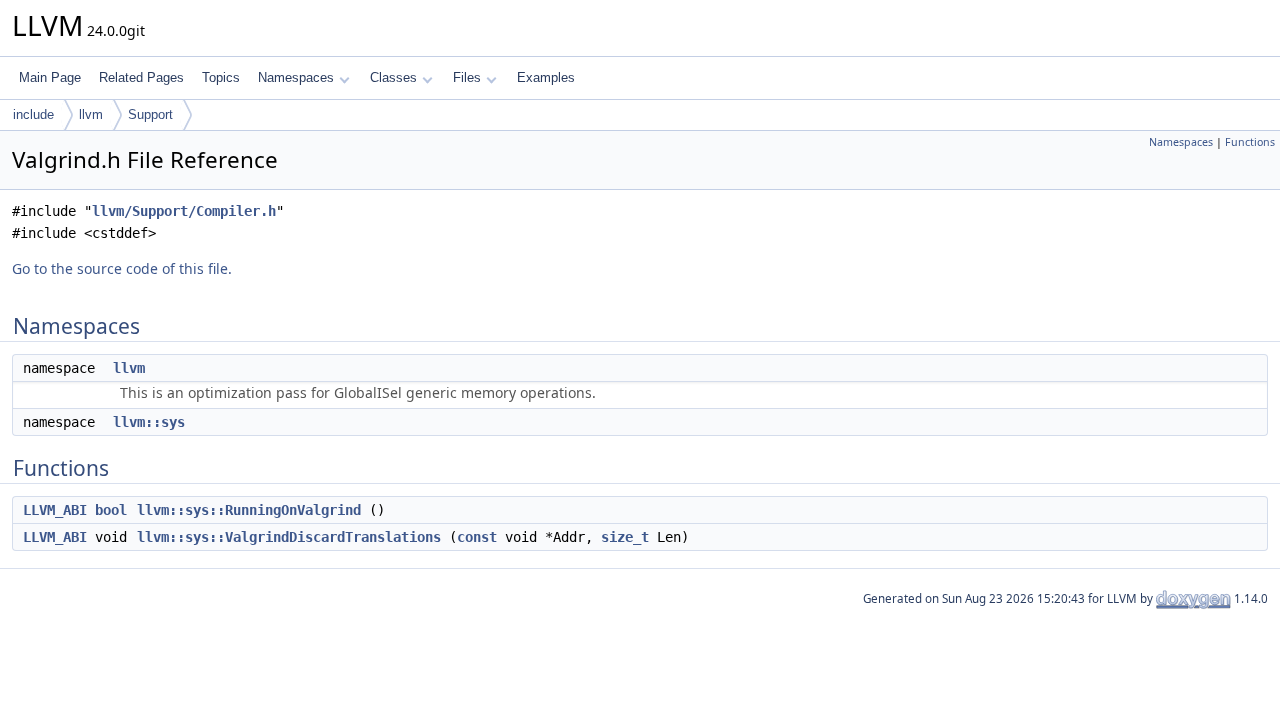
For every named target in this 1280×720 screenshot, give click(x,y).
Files (467, 77)
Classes (393, 77)
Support (150, 114)
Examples (546, 77)
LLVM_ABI (55, 510)
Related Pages (141, 77)
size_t (625, 537)
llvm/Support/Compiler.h (184, 211)
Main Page (50, 77)
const (477, 537)
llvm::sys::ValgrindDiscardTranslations (289, 537)
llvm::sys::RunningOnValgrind (249, 510)
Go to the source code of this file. (122, 268)
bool (111, 510)
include (33, 114)
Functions (1250, 142)
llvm (91, 114)
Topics (221, 77)
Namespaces (296, 77)
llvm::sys (149, 422)
